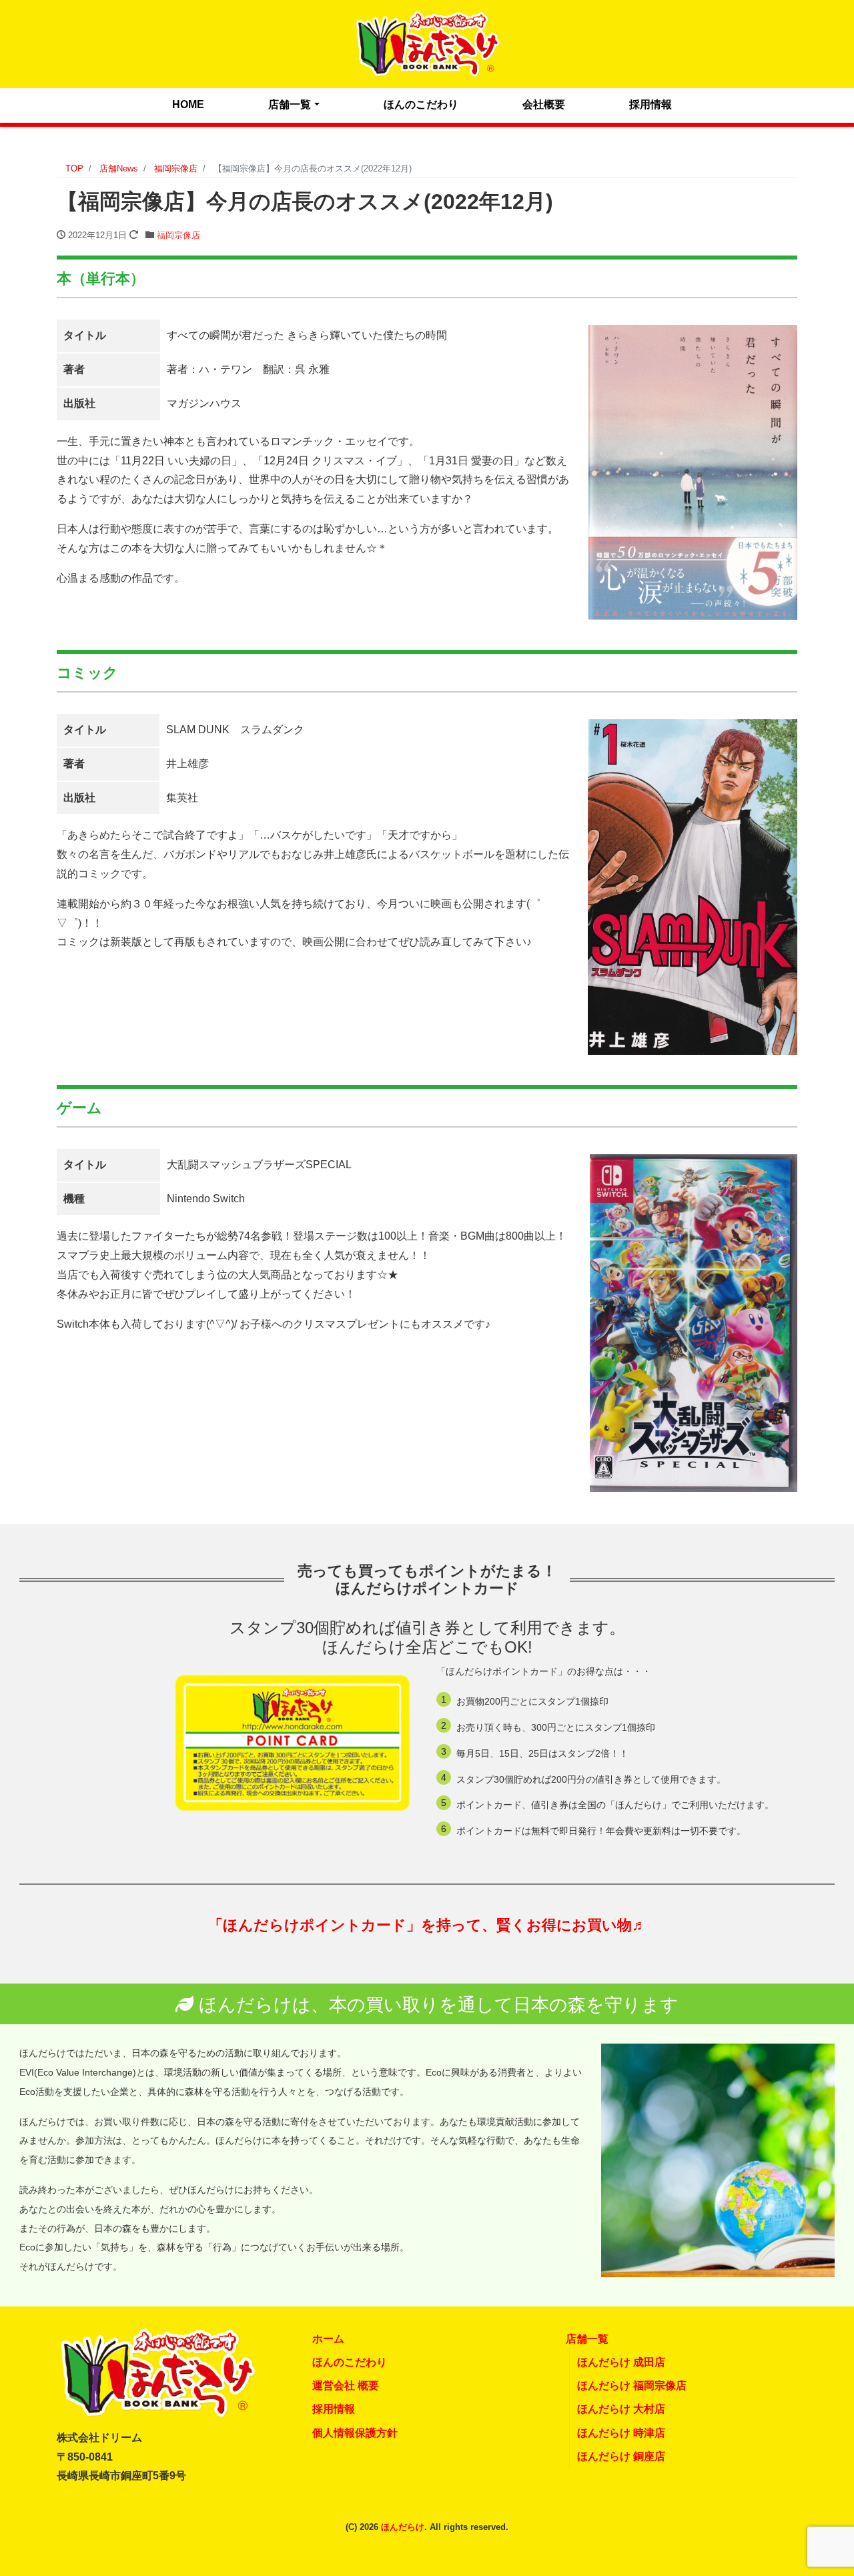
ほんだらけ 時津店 (621, 2433)
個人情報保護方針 (355, 2433)
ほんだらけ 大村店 (621, 2409)
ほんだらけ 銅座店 (621, 2456)
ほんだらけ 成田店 (621, 2362)
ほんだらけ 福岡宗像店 (632, 2386)
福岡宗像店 (178, 235)
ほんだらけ (403, 2527)
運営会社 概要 (346, 2386)
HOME (188, 104)
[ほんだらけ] (427, 42)
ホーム (328, 2339)
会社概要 (544, 104)
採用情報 (651, 104)
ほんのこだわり (421, 104)
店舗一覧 (290, 104)
